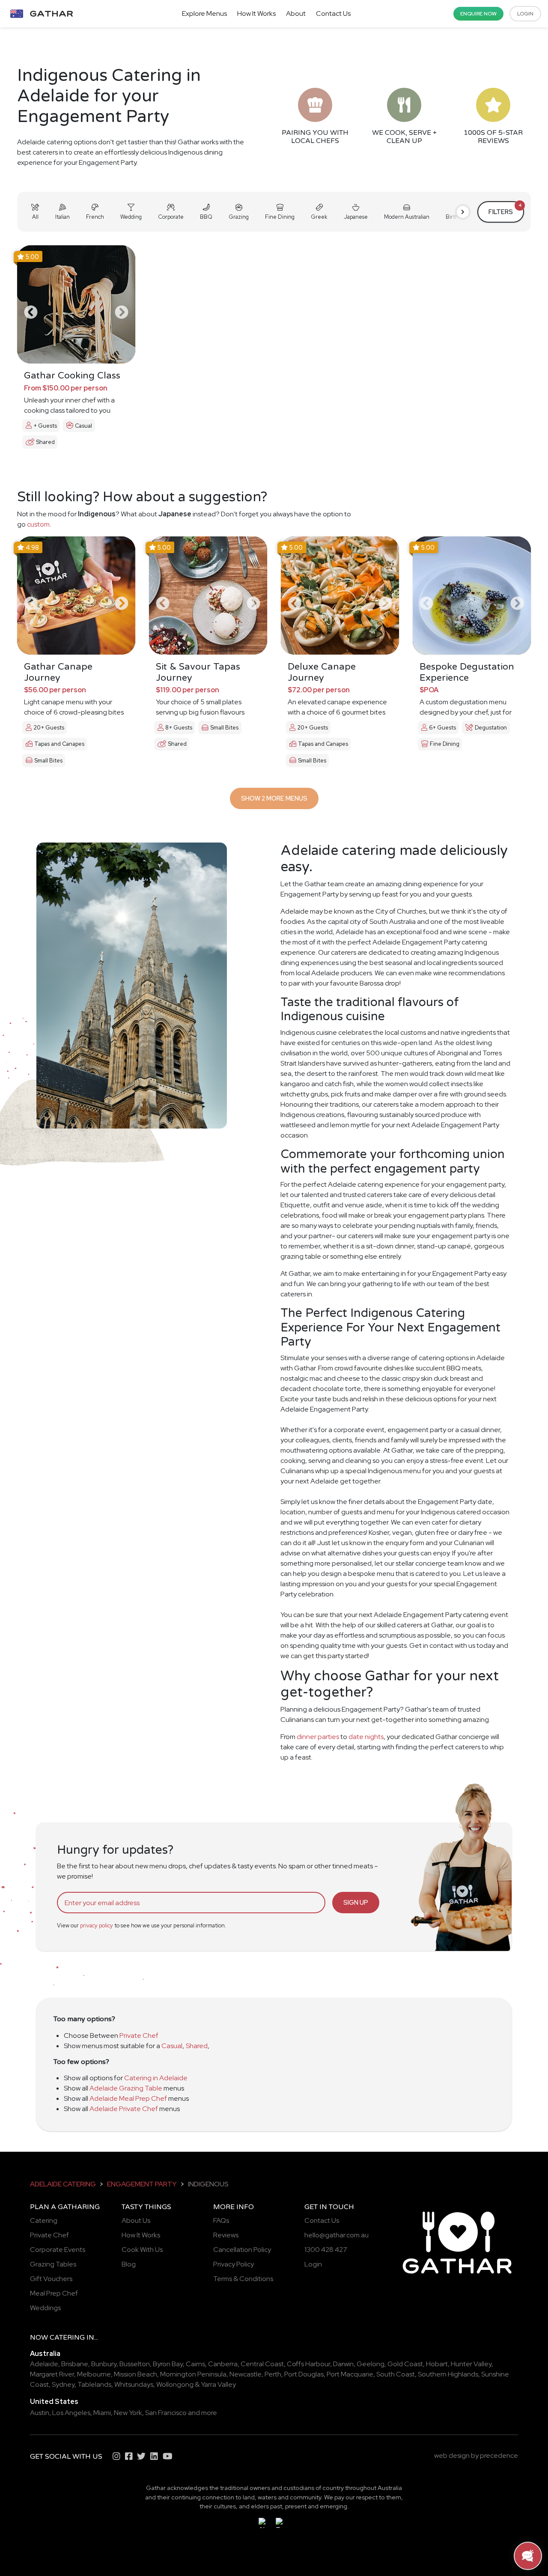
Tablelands (94, 2384)
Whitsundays (134, 2384)
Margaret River (52, 2374)
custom (38, 524)
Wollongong (175, 2384)
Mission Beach (136, 2374)
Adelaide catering (63, 2184)
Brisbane (75, 2364)
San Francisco (166, 2413)
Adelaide (44, 2364)
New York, (129, 2413)
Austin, (40, 2413)
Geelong (371, 2364)
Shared (197, 2046)
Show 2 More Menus (274, 798)
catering (67, 2338)
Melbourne (94, 2374)
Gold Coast (405, 2364)
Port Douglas (304, 2374)
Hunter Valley (471, 2364)
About (296, 13)
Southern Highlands (448, 2374)
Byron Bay (168, 2364)
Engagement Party (142, 2184)
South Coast (396, 2374)
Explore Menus (204, 13)
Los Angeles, (72, 2413)
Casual (172, 2046)
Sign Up (356, 1902)
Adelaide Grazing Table (126, 2088)
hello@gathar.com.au (337, 2235)
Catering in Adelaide (156, 2078)
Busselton (135, 2364)
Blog (129, 2264)
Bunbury (104, 2364)
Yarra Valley (218, 2384)
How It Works (256, 13)
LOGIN (525, 14)
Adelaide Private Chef (124, 2109)
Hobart (437, 2364)
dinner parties (318, 1737)
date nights (366, 1737)
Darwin (343, 2364)
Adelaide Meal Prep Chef (128, 2098)
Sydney (63, 2384)
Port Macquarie (350, 2374)
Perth (273, 2374)
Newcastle (246, 2374)
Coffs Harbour (308, 2364)
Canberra (223, 2364)
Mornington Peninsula (193, 2374)
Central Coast (262, 2364)
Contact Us (333, 13)
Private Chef (139, 2035)
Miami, (103, 2413)
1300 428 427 (326, 2250)
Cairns (195, 2364)
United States (54, 2402)
